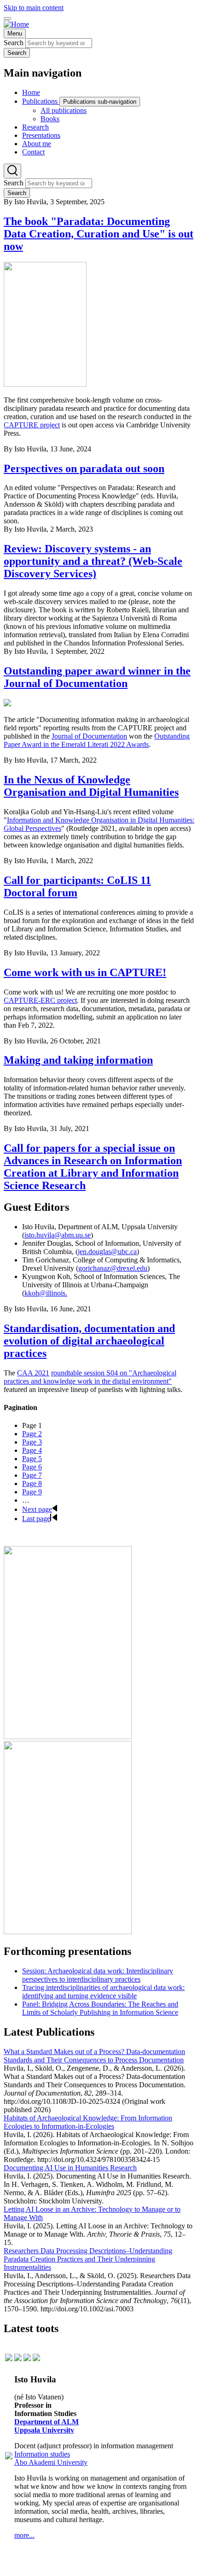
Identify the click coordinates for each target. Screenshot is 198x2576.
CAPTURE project (32, 425)
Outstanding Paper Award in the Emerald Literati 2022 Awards (97, 740)
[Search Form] (12, 171)
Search (14, 43)
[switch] (7, 18)
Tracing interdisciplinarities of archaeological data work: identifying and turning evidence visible (103, 1992)
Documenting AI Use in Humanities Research (70, 2168)
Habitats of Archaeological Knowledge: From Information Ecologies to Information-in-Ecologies (88, 2122)
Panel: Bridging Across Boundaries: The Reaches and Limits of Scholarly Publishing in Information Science (100, 2008)
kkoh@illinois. (46, 1293)
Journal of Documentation (89, 736)
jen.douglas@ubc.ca (107, 1252)
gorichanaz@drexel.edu (113, 1268)
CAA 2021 (33, 1373)
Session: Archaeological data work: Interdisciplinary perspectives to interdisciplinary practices (98, 1975)
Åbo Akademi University (51, 2462)
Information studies (42, 2454)
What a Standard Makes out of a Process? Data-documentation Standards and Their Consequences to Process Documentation (94, 2056)
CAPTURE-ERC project (40, 1000)
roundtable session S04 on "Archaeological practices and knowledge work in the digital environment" (90, 1377)
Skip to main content (34, 8)
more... (24, 2535)
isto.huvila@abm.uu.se (58, 1235)
